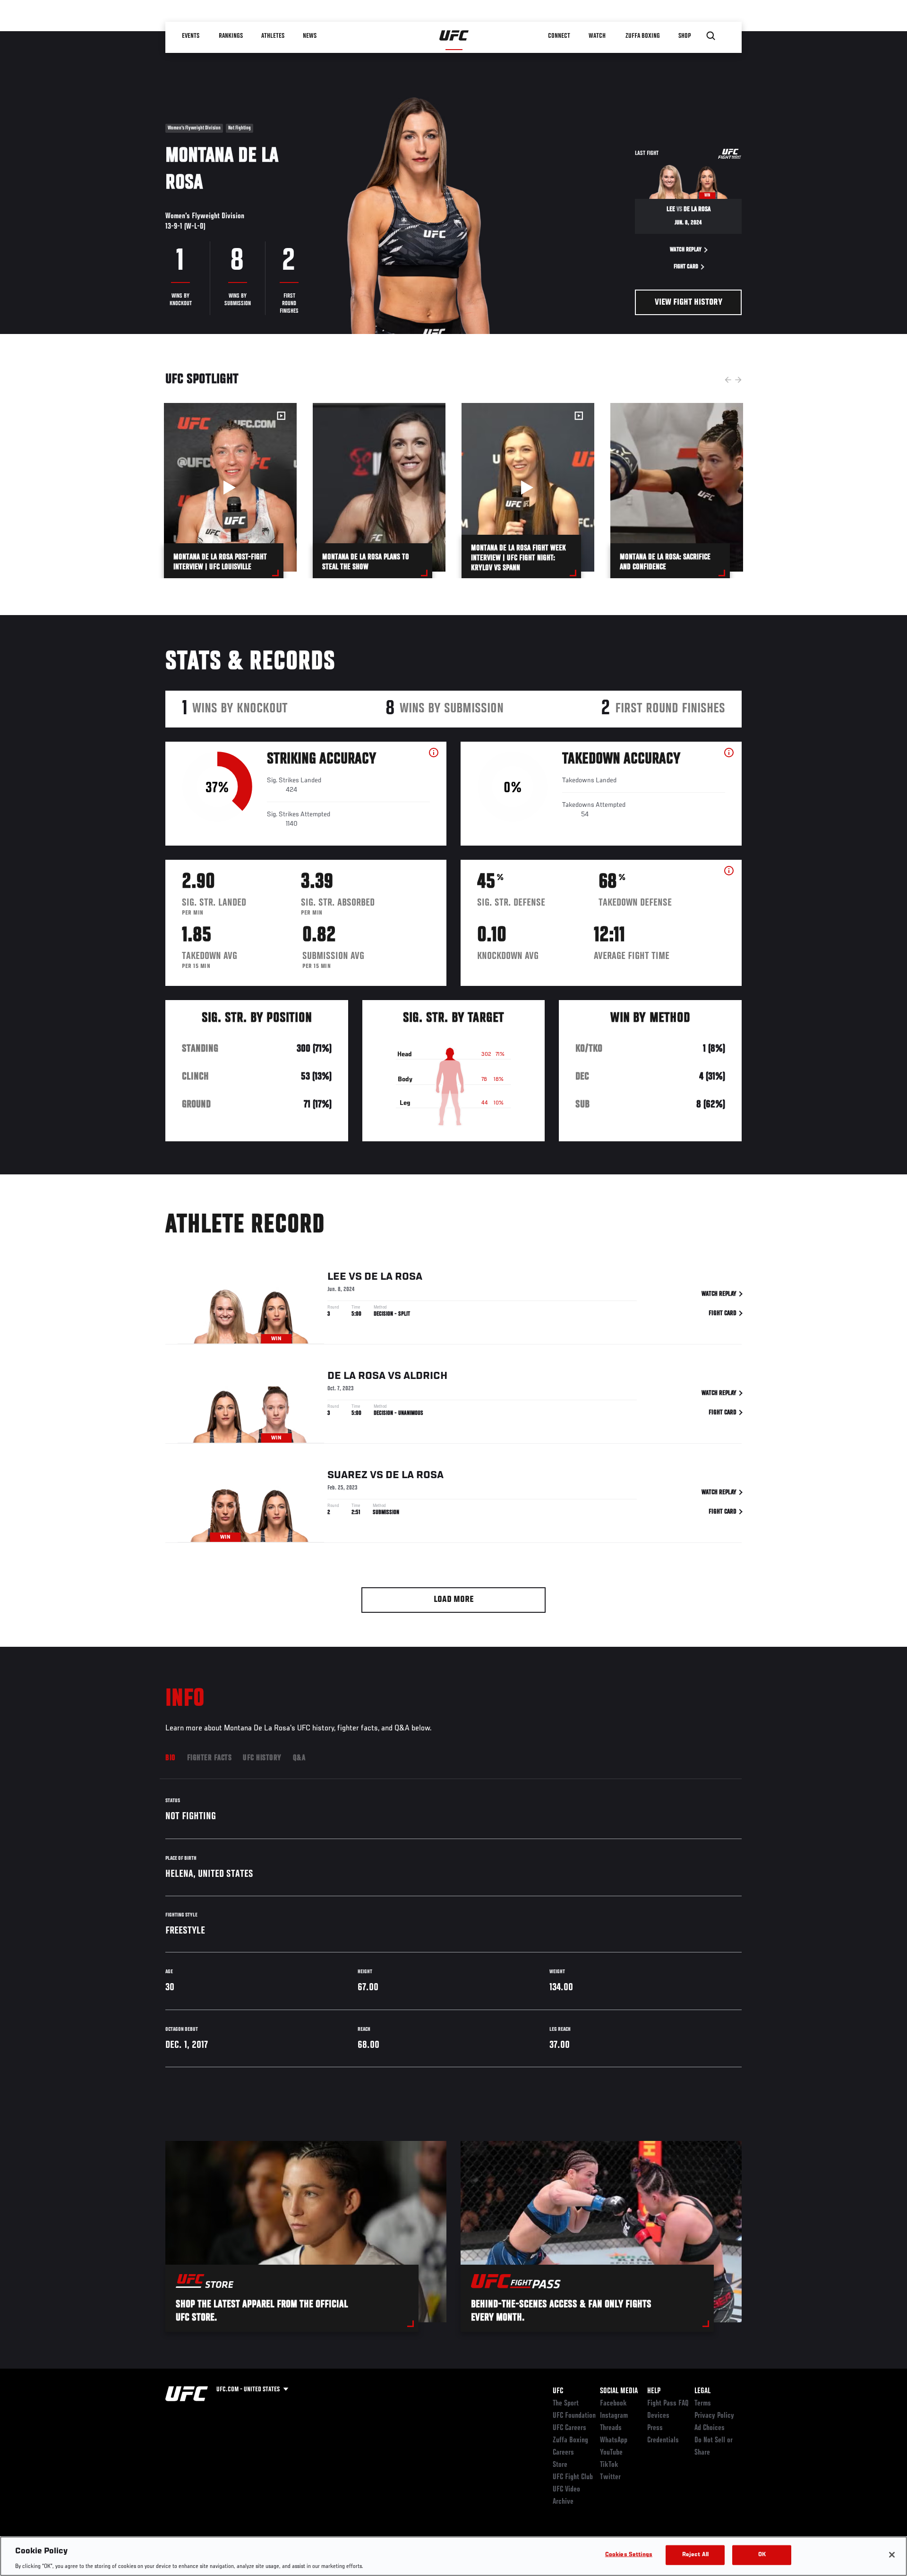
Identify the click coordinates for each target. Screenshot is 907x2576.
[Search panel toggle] (711, 36)
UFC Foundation (574, 2416)
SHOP (685, 36)
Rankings (231, 36)
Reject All (695, 2555)
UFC (558, 2391)
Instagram (614, 2416)
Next (738, 380)
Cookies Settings (629, 2555)
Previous (728, 380)
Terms (703, 2404)
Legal (702, 2391)
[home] (454, 36)
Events (191, 36)
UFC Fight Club (573, 2477)
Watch (598, 36)
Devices (658, 2416)
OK (762, 2555)
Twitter (610, 2477)
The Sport (566, 2404)
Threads (611, 2428)
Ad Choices (710, 2428)
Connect (560, 36)
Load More (454, 1600)
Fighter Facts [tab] (210, 1758)
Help (654, 2391)
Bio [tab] (171, 1758)
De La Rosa (393, 1277)
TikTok (609, 2465)
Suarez (347, 1475)
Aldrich (425, 1376)
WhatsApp (614, 2440)
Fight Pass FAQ (668, 2404)
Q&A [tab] (299, 1758)
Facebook (613, 2404)
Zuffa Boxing (643, 36)
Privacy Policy (714, 2416)
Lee (337, 1277)
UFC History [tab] (262, 1758)
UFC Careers (569, 2428)
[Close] (892, 2555)
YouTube (611, 2453)
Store (560, 2465)
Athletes (273, 36)
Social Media (619, 2391)
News (310, 36)
